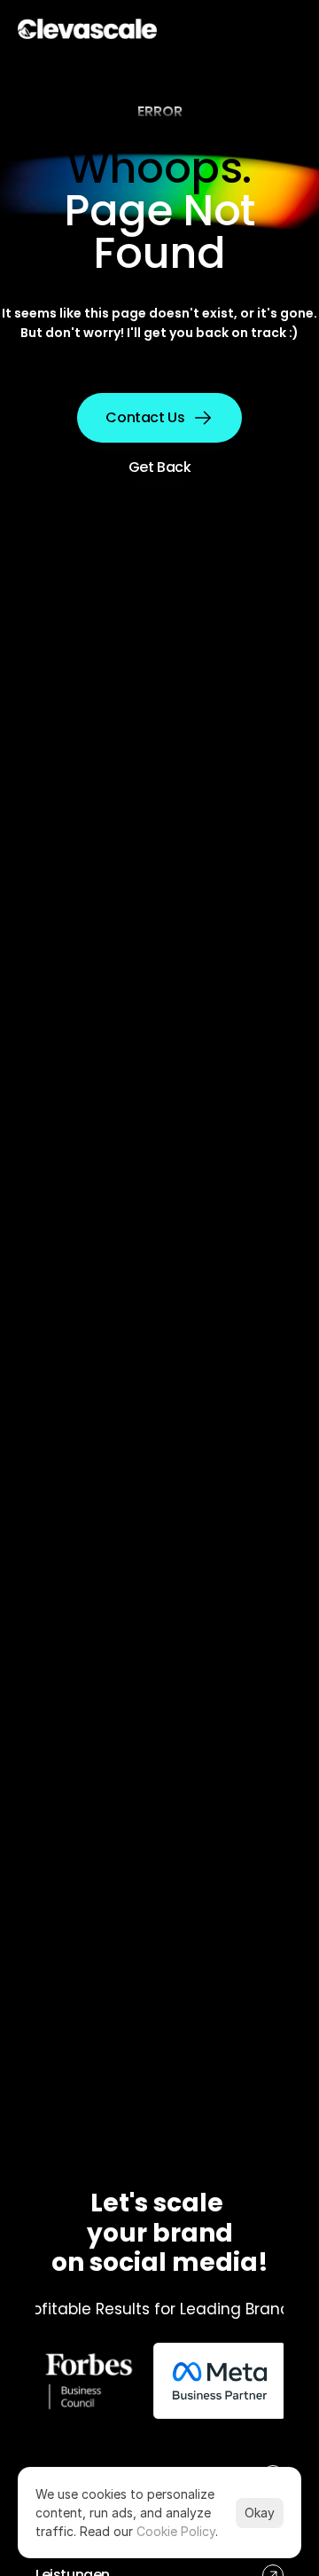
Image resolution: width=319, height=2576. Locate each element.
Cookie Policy (176, 2531)
